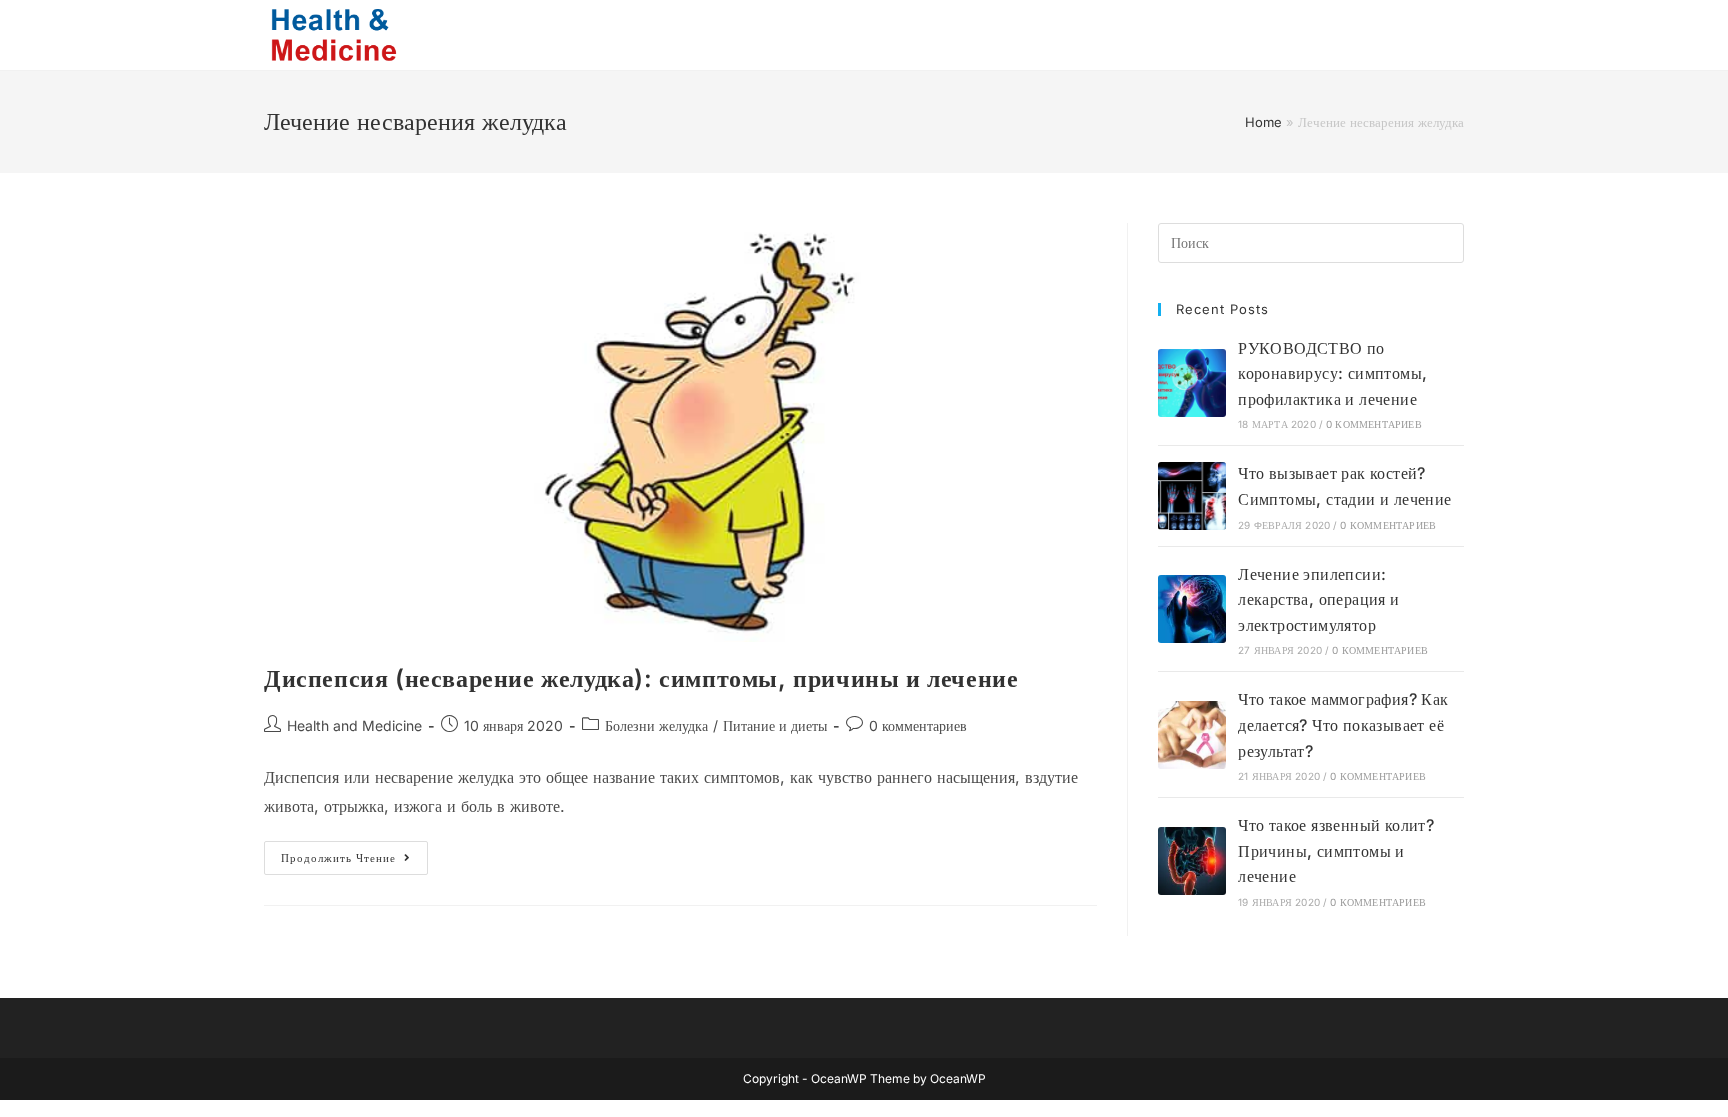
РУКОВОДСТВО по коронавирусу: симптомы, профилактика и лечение (1332, 373)
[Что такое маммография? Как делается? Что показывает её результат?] (1192, 735)
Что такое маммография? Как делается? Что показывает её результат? (1343, 724)
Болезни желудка (656, 725)
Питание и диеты (775, 725)
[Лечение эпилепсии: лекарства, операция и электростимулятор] (1192, 609)
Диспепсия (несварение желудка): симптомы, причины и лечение (641, 678)
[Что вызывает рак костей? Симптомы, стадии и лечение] (1192, 496)
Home (1263, 122)
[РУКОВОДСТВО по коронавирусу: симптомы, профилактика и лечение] (1192, 383)
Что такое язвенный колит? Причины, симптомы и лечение (1336, 850)
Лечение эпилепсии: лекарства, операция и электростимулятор (1318, 599)
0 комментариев (918, 725)
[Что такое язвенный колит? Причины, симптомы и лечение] (1192, 861)
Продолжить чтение (354, 862)
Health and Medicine (354, 725)
